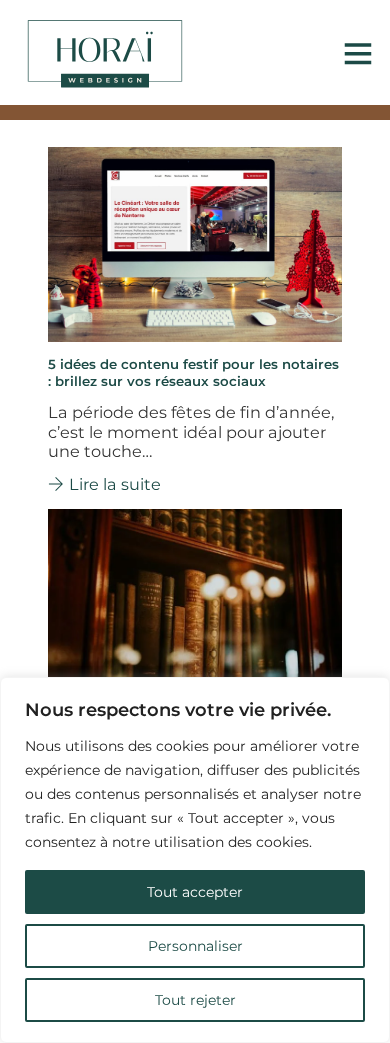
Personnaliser (195, 946)
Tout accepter (195, 892)
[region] (195, 860)
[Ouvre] (358, 53)
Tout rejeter (195, 1000)
